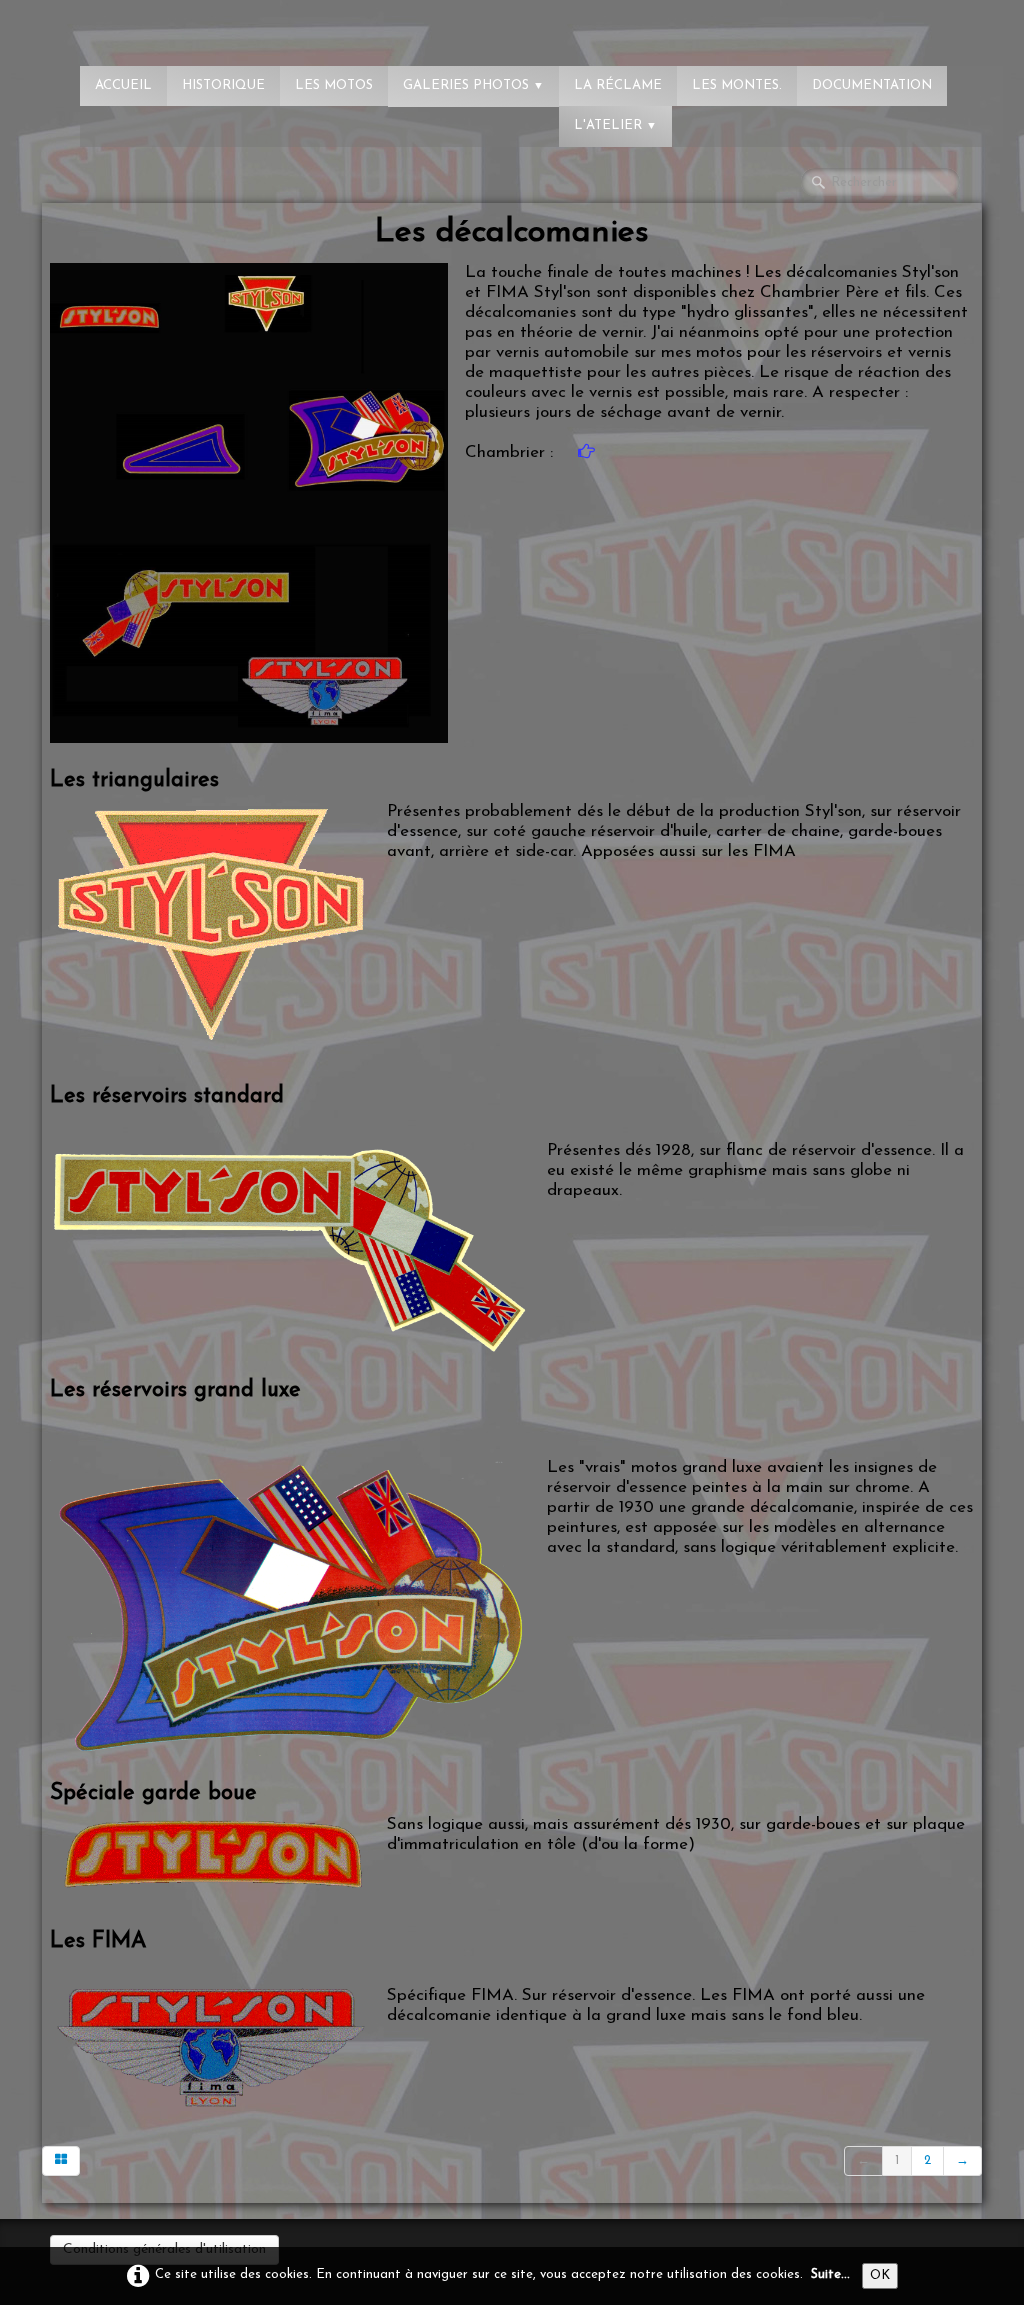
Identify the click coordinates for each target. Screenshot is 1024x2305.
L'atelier (615, 125)
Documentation (872, 85)
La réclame (618, 85)
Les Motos (334, 85)
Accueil (123, 85)
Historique (223, 85)
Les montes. (737, 85)
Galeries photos (473, 85)
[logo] (95, 25)
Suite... (830, 2274)
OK (880, 2275)
